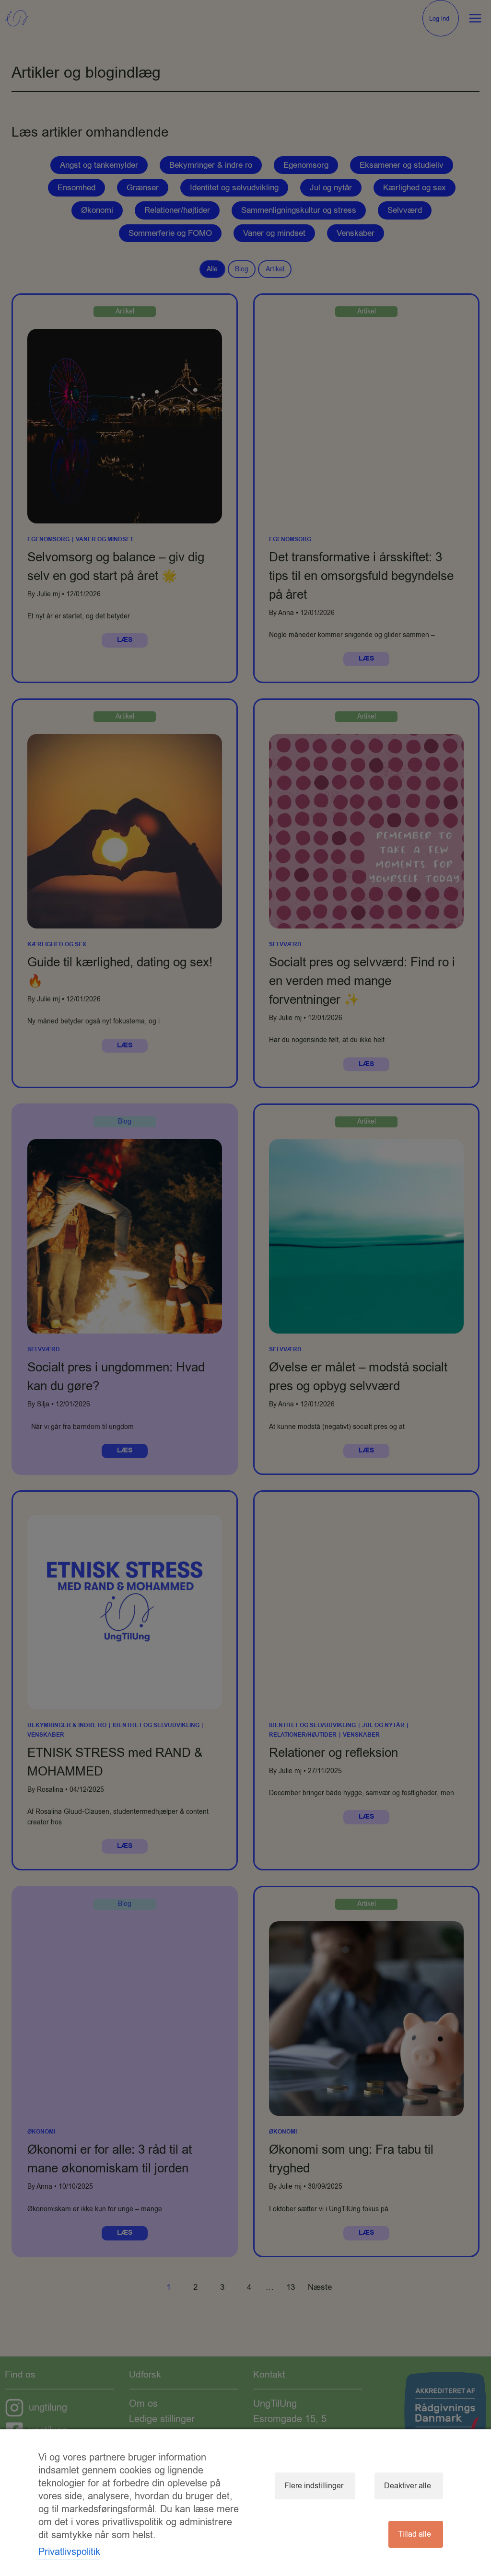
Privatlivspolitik (69, 2552)
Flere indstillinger (314, 2486)
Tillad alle (415, 2534)
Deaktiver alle (408, 2486)
